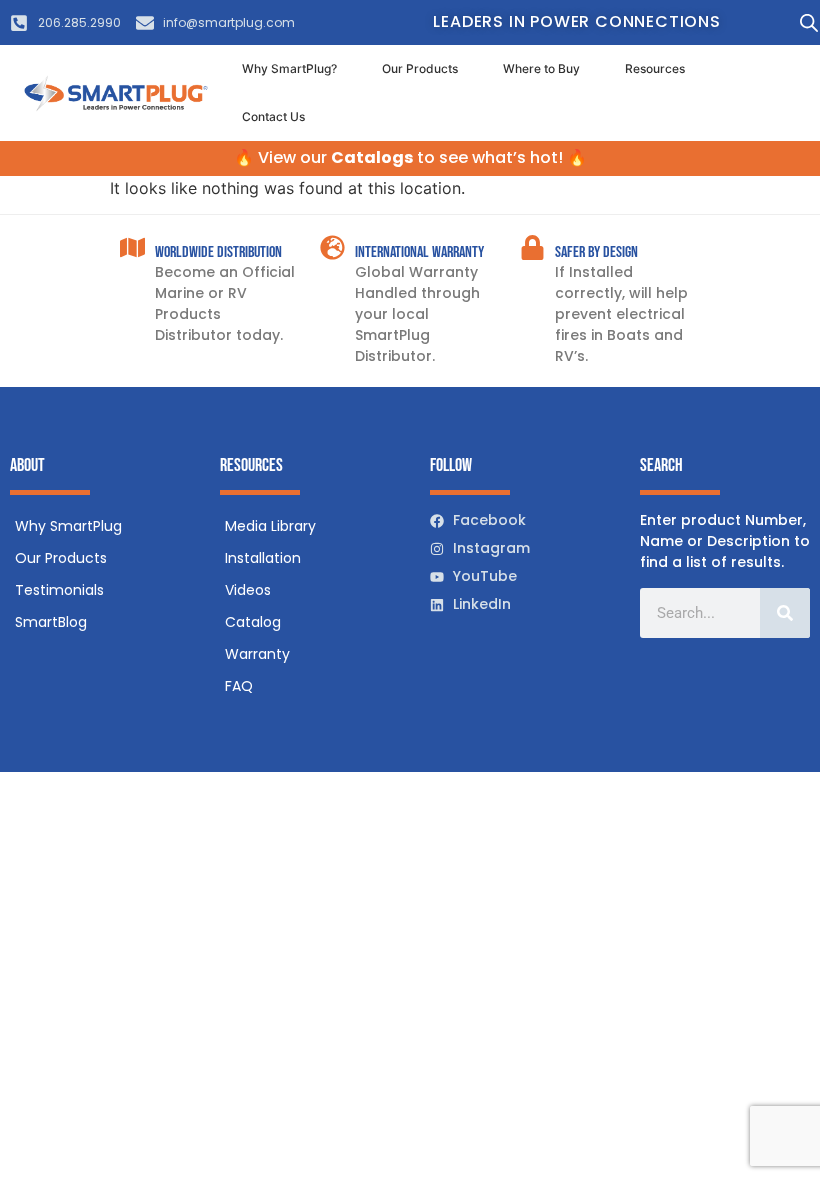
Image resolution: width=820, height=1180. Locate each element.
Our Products (420, 68)
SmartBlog (51, 622)
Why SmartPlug (68, 526)
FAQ (239, 686)
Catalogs (372, 157)
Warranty (257, 654)
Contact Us (273, 116)
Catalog (253, 622)
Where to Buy (541, 68)
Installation (263, 558)
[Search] (785, 613)
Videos (248, 590)
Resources (655, 68)
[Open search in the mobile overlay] (804, 22)
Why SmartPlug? (289, 68)
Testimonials (59, 590)
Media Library (270, 526)
